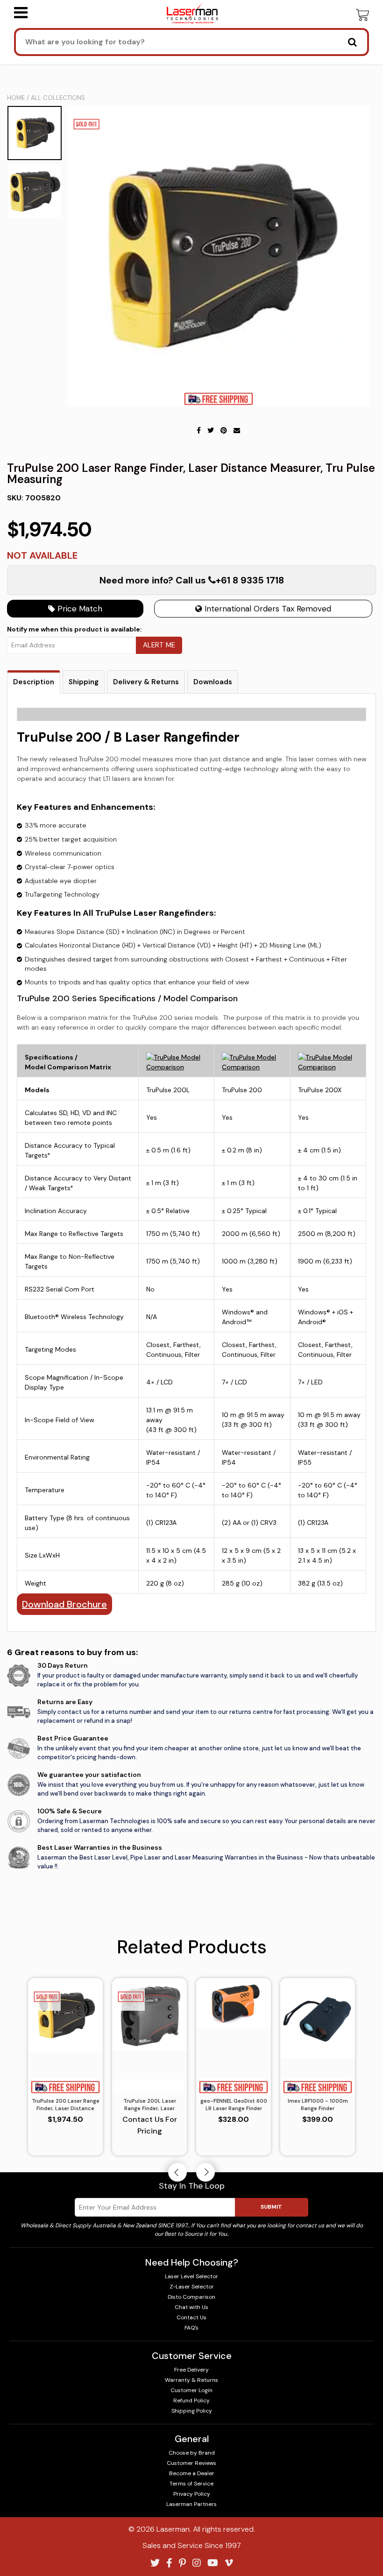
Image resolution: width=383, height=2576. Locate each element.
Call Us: (192, 1338)
